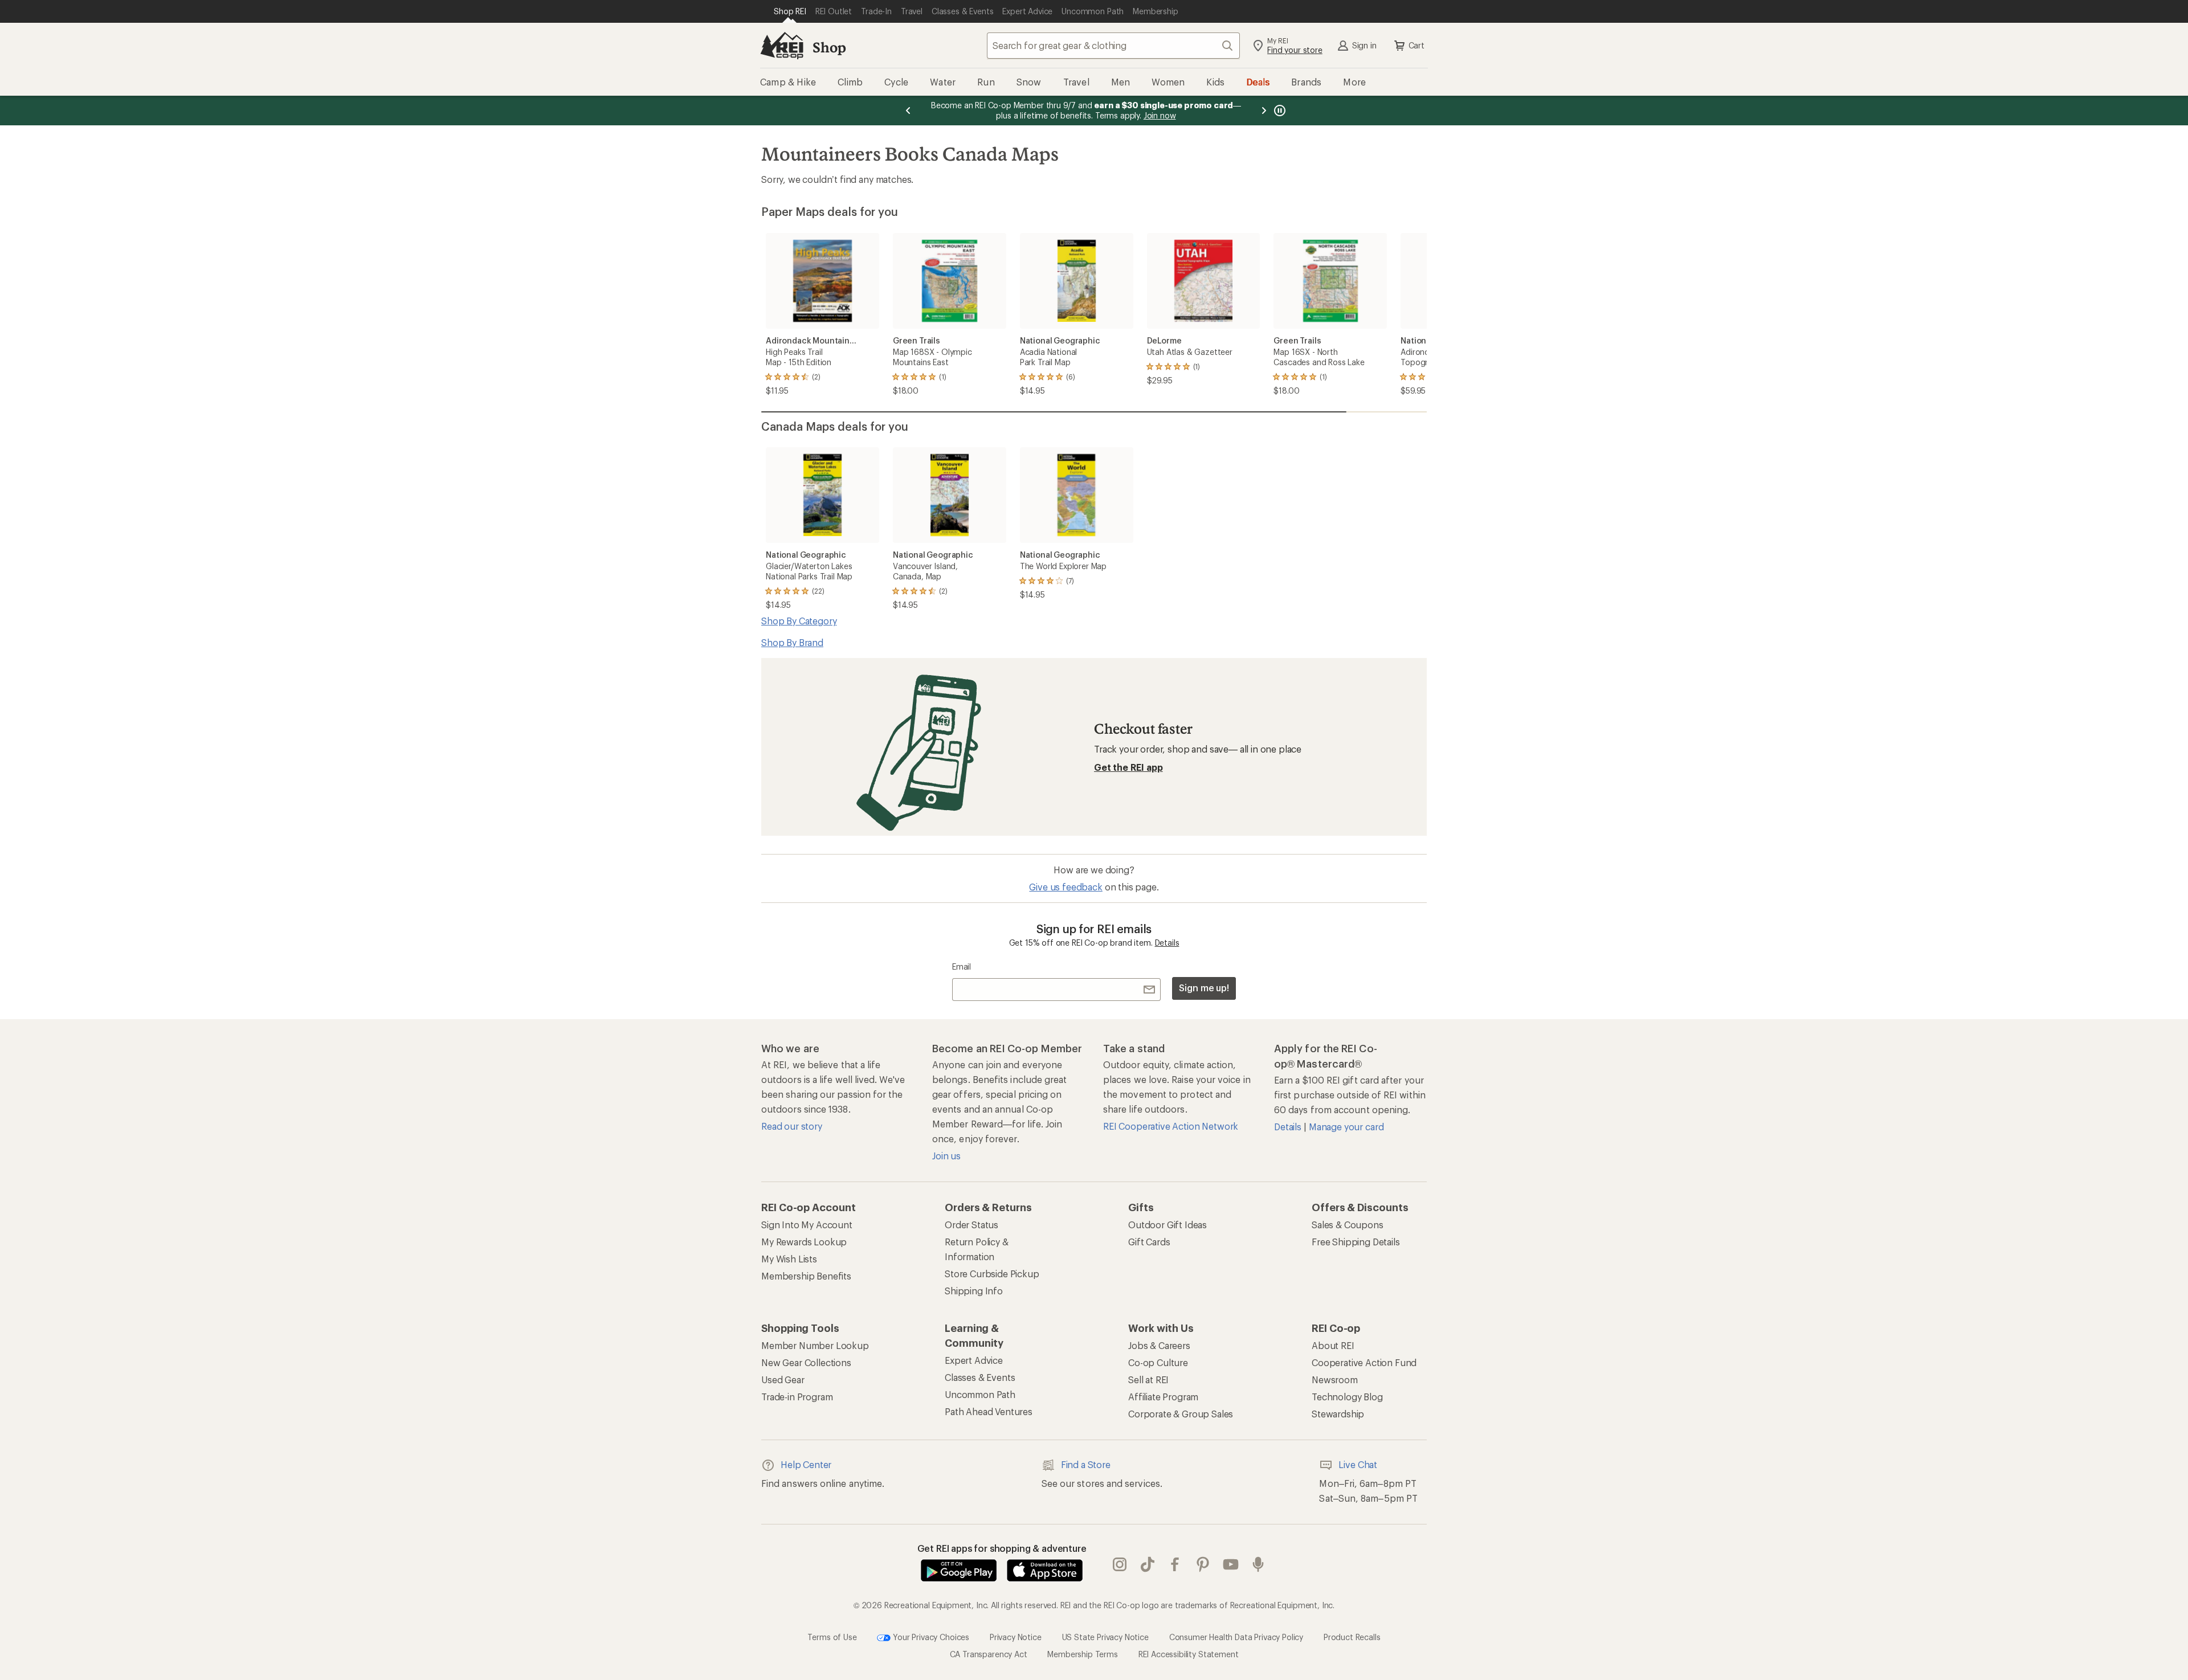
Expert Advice (974, 1360)
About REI (1333, 1345)
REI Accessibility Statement (1189, 1654)
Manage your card (1346, 1127)
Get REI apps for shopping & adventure (1002, 1548)
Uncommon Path (980, 1394)
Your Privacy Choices (930, 1636)
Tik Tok (1148, 1564)
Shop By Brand (792, 642)
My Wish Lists (789, 1259)
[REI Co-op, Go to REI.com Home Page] (782, 46)
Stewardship (1338, 1414)
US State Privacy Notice (1105, 1636)
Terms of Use (832, 1636)
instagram (1120, 1564)
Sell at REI (1148, 1379)
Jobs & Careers (1159, 1345)
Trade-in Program (797, 1397)
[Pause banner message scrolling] (1279, 111)
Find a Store (1086, 1464)
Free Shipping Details (1356, 1242)
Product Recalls (1352, 1636)
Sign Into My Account (807, 1225)
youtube (1231, 1564)
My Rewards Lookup (804, 1242)
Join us (946, 1156)
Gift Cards (1149, 1242)
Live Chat (1358, 1464)
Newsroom (1335, 1379)
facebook (1175, 1564)
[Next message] (1264, 111)
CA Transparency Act (989, 1654)
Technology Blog (1347, 1397)
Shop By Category (799, 621)
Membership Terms (1082, 1654)
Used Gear (783, 1379)
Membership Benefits (806, 1276)
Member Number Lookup (815, 1345)
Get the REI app (1128, 767)
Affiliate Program (1163, 1397)
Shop (829, 47)
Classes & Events (980, 1377)
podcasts (1258, 1564)
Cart (1417, 45)
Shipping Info (974, 1291)
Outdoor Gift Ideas (1168, 1225)
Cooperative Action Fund (1364, 1362)
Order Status (971, 1225)
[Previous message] (908, 111)
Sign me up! (1204, 988)
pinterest (1203, 1564)
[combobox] (1113, 46)
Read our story (792, 1126)
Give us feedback (1066, 887)
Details (1167, 943)
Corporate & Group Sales (1181, 1414)
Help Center (806, 1464)
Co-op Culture (1158, 1362)
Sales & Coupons (1348, 1225)
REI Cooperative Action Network (1171, 1126)
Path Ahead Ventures (989, 1411)
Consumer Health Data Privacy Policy (1236, 1636)
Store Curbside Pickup (992, 1274)
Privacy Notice (1016, 1636)
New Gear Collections (806, 1362)
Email (962, 966)
